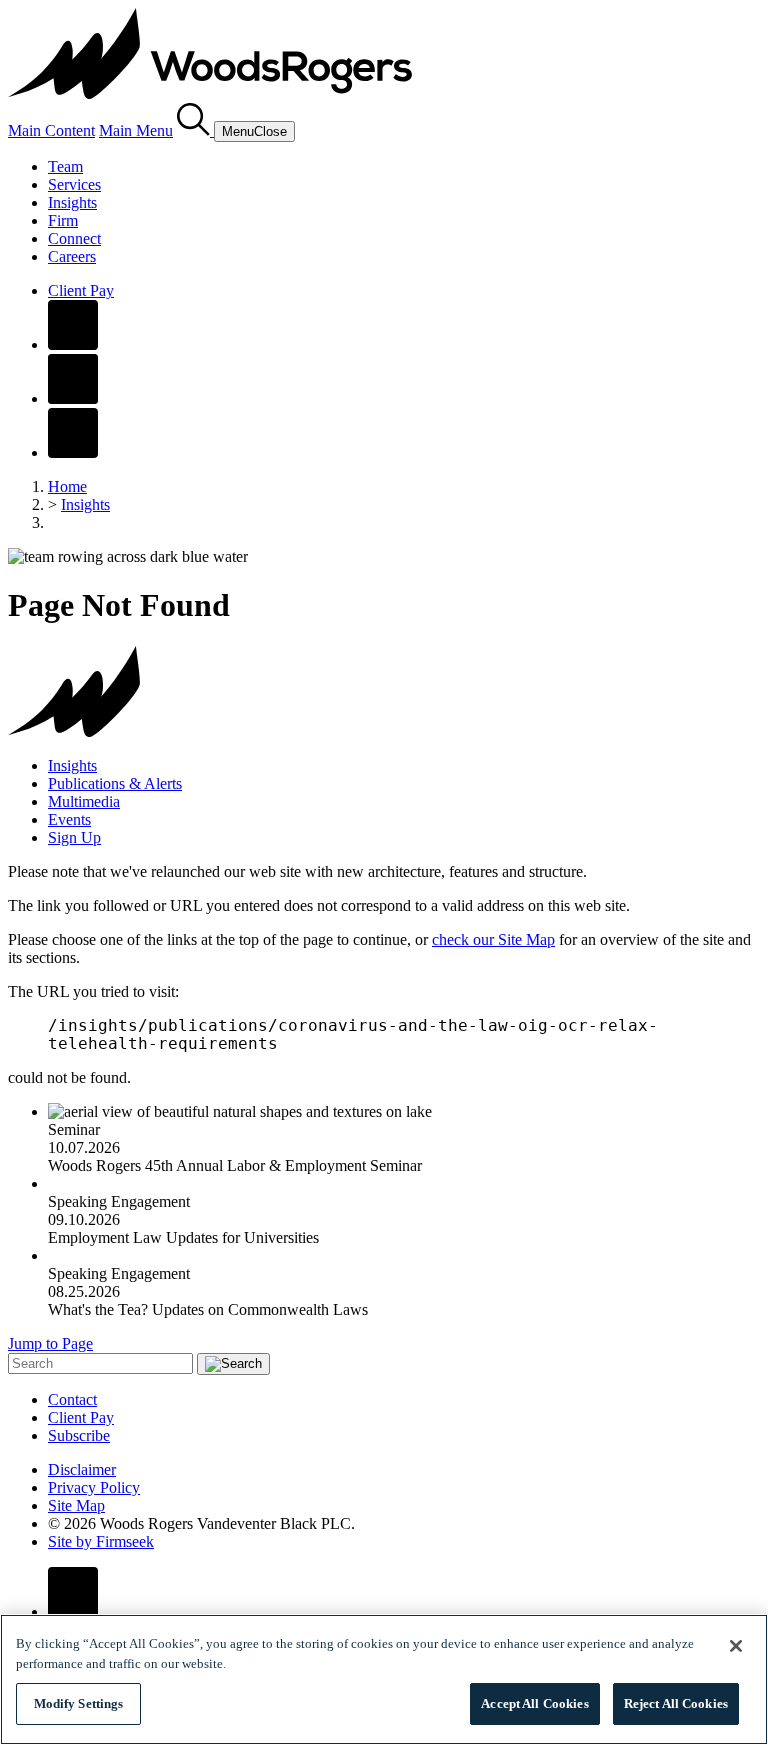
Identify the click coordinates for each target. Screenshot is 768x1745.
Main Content (51, 130)
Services (74, 184)
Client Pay (81, 290)
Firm (63, 220)
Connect (74, 238)
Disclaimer (82, 1469)
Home (67, 486)
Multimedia (84, 801)
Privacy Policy (94, 1487)
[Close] (736, 1646)
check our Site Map (493, 939)
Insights (72, 202)
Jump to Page (50, 1343)
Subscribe (79, 1435)
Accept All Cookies (534, 1703)
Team (65, 166)
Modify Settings (79, 1703)
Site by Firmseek (101, 1541)
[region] (384, 1679)
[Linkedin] (73, 398)
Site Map (76, 1505)
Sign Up (74, 837)
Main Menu (136, 130)
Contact (72, 1399)
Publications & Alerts (115, 783)
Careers (72, 256)
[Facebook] (73, 344)
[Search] (195, 130)
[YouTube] (73, 452)
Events (69, 819)
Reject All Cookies (676, 1703)
